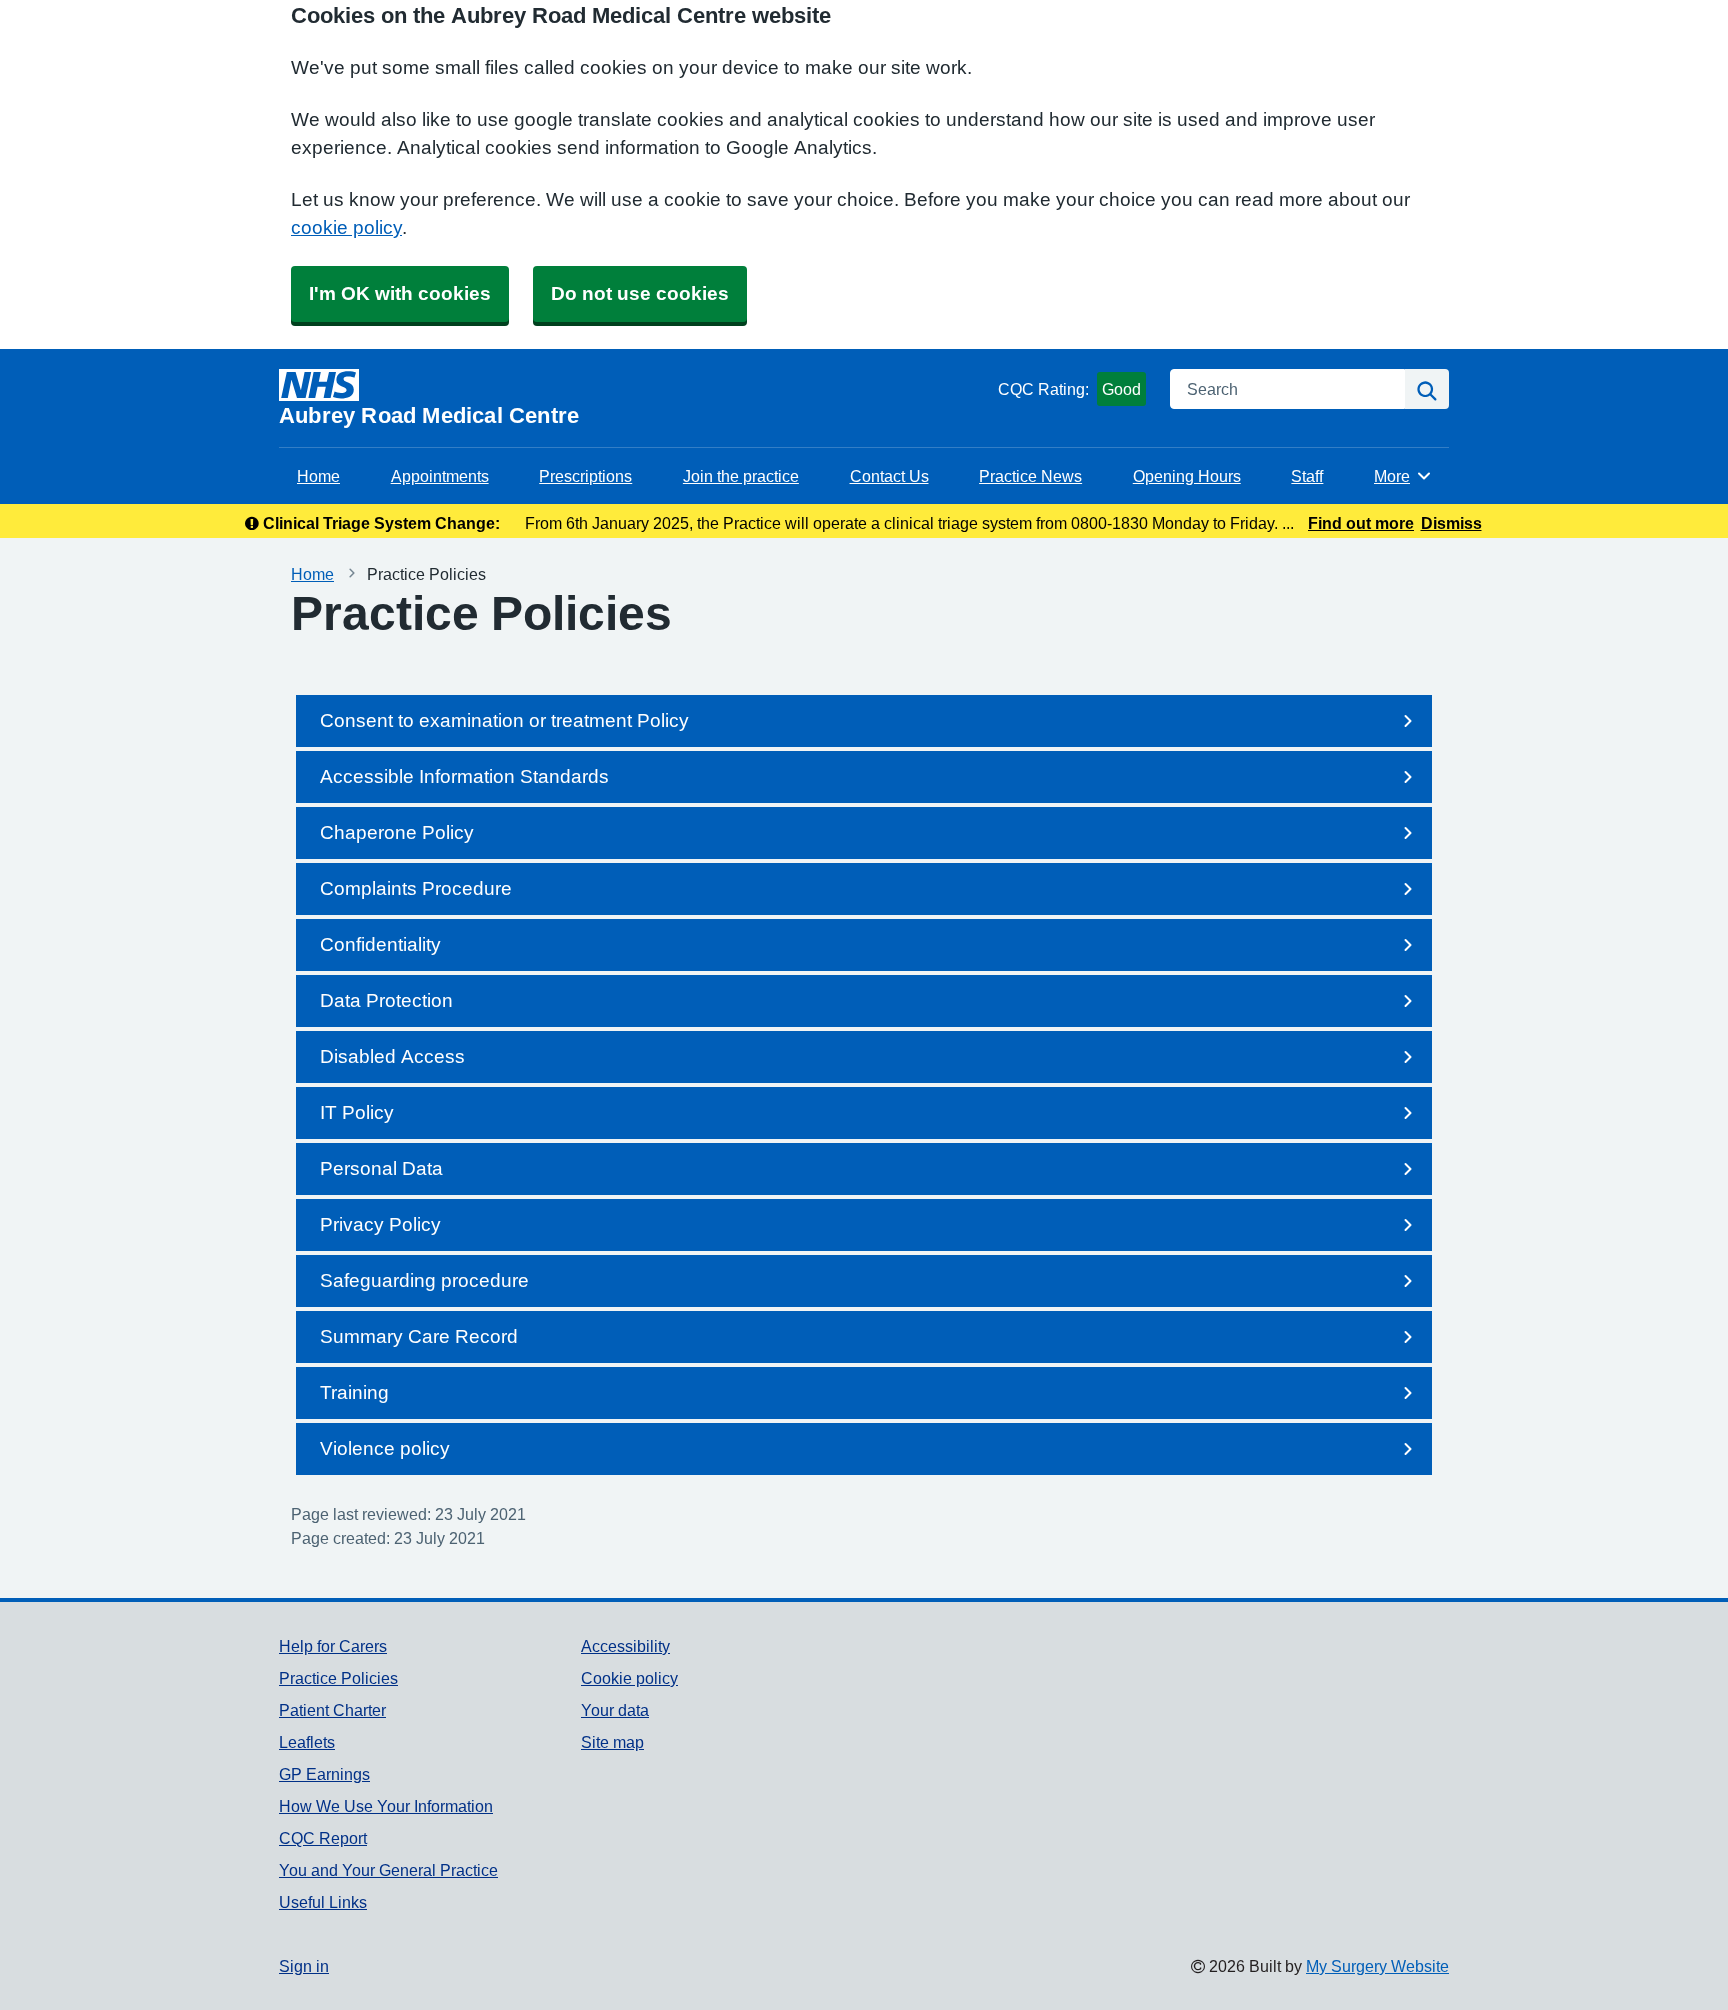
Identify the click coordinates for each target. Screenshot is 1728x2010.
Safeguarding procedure (424, 1280)
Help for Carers (333, 1646)
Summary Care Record (419, 1336)
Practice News (1030, 476)
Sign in (304, 1966)
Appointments (440, 476)
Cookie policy (629, 1678)
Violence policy (385, 1448)
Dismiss (1451, 523)
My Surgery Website (1377, 1966)
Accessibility (625, 1646)
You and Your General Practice (388, 1870)
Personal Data (381, 1168)
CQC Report (323, 1838)
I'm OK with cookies (400, 293)
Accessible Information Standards (464, 776)
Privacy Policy (380, 1224)
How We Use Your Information (386, 1806)
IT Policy (357, 1112)
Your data (615, 1710)
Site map (612, 1742)
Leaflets (307, 1742)
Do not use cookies (640, 293)
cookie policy (346, 227)
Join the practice (741, 476)
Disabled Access (392, 1056)
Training (354, 1392)
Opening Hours (1187, 476)
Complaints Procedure (416, 888)
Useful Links (323, 1902)
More (1403, 476)
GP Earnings (324, 1774)
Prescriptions (585, 476)
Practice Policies (338, 1678)
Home (318, 476)
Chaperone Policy (397, 832)
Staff (1307, 476)
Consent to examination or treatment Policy (504, 720)
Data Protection (386, 1000)
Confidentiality (380, 944)
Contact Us (889, 476)
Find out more (1361, 523)
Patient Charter (332, 1710)
